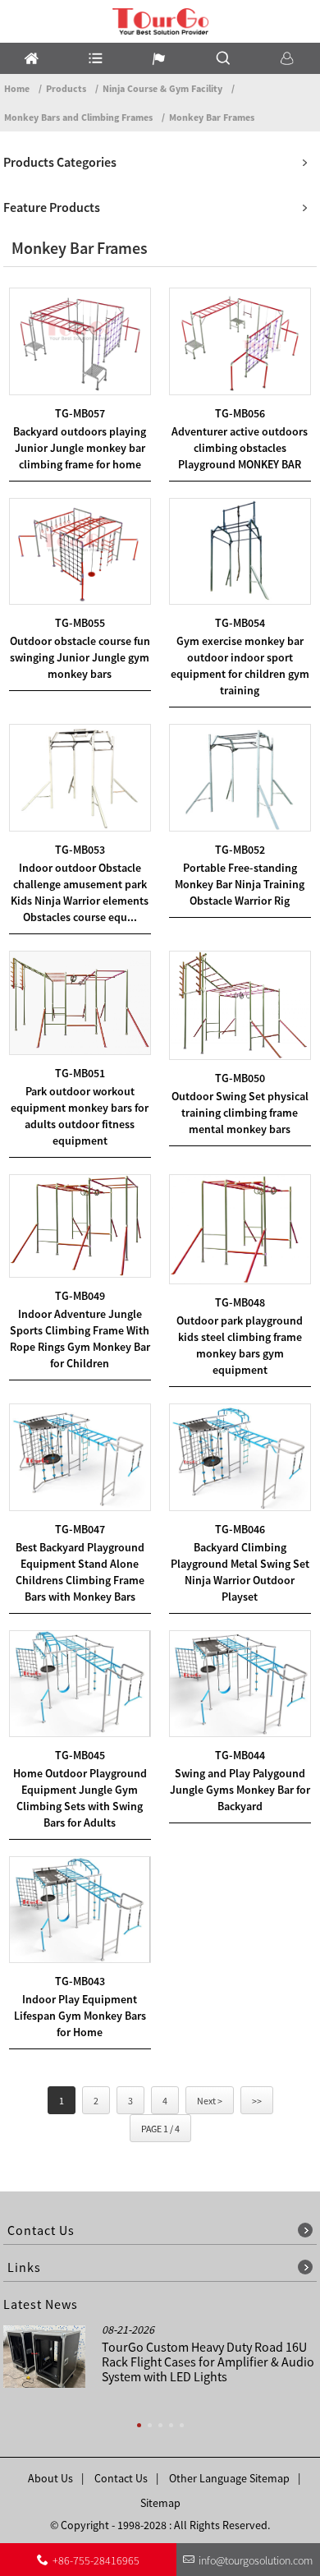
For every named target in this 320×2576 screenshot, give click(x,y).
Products (66, 88)
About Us (50, 2478)
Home (17, 88)
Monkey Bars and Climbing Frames (78, 117)
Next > (210, 2101)
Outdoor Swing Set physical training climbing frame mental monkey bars (240, 1113)
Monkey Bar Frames (212, 117)
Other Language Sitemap (229, 2478)
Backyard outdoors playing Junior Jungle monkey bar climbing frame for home (80, 448)
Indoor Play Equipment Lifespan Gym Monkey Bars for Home (80, 2016)
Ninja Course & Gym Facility (162, 88)
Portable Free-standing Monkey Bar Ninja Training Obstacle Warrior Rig (240, 884)
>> (257, 2101)
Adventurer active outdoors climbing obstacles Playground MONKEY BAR (240, 448)
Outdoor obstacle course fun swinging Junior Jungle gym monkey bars (80, 657)
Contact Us (121, 2478)
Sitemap (160, 2503)
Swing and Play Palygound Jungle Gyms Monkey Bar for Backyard (240, 1790)
